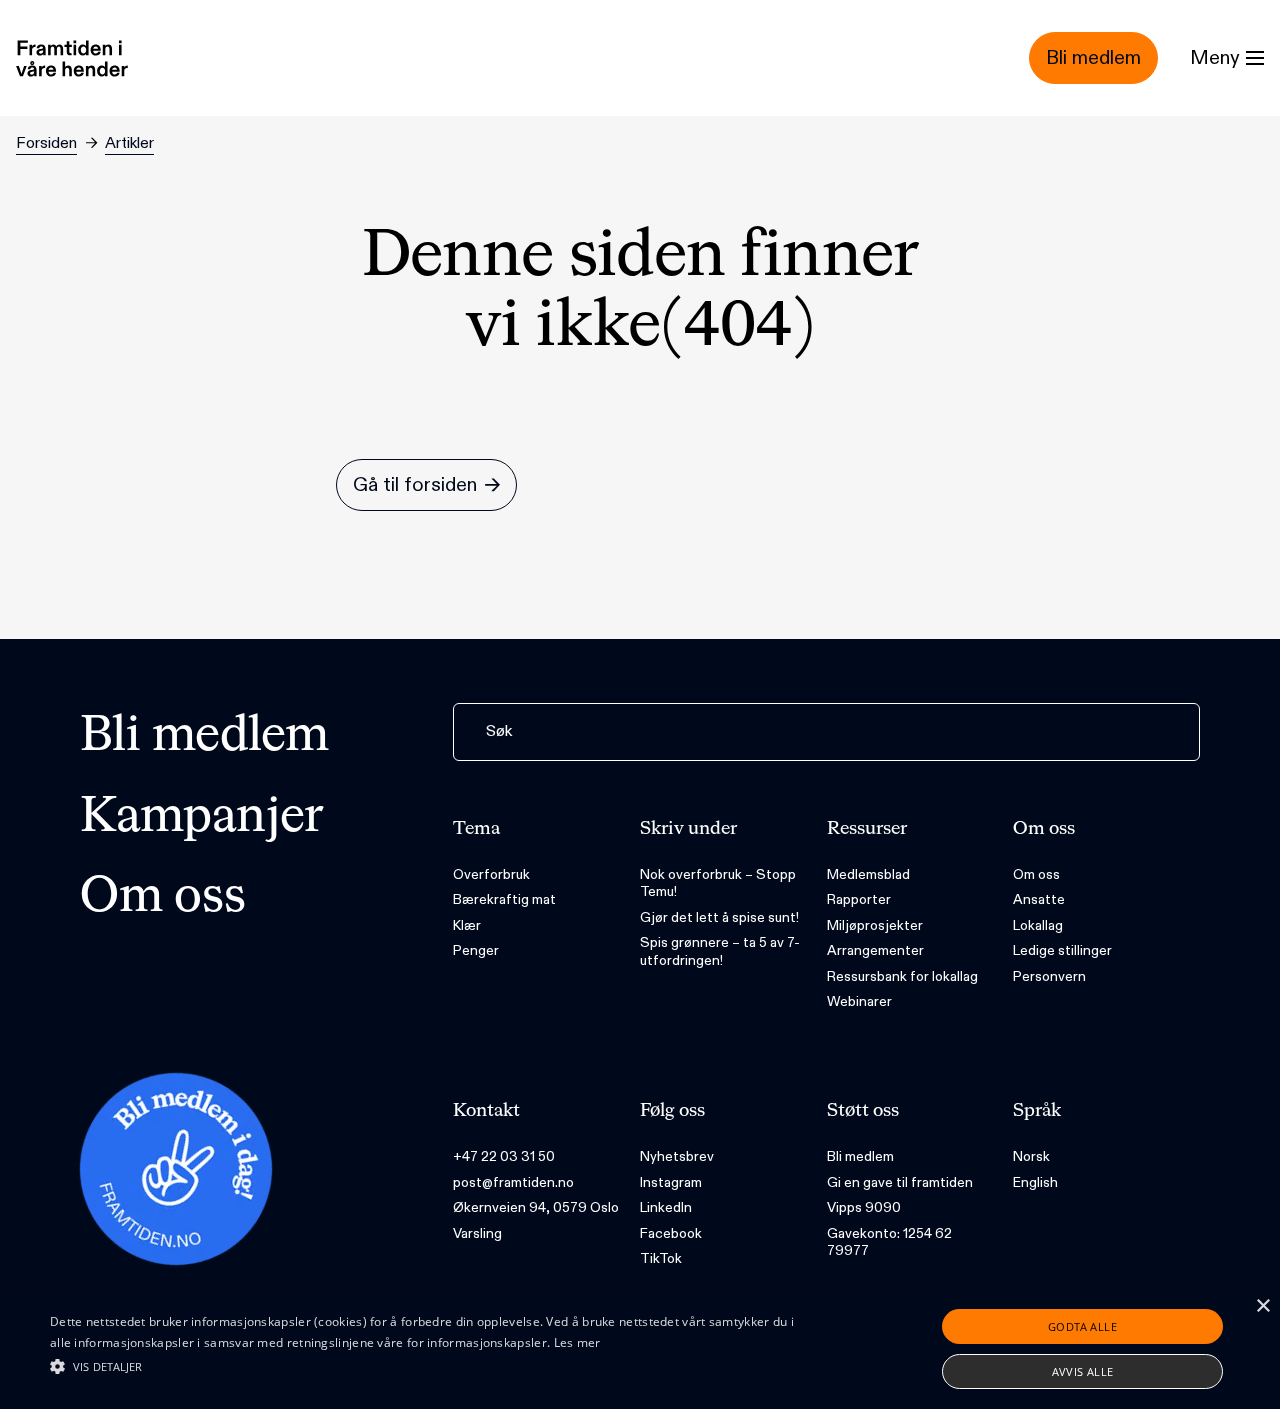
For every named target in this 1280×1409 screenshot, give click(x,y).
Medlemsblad (868, 874)
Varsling (477, 1233)
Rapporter (859, 899)
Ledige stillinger (1062, 950)
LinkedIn (666, 1207)
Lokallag (1038, 925)
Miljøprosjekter (875, 925)
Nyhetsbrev (677, 1156)
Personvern (1049, 976)
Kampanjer (202, 818)
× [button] (1262, 1306)
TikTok (661, 1258)
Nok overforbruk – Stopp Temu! (718, 883)
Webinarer (859, 1001)
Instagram (671, 1182)
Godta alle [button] (1082, 1326)
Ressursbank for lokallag (902, 976)
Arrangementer (875, 950)
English (1035, 1182)
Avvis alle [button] (1083, 1371)
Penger (476, 950)
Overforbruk (491, 874)
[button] (433, 1366)
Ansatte (1039, 899)
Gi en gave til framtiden (900, 1182)
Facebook (671, 1233)
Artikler (129, 143)
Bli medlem (204, 737)
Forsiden (46, 143)
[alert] (640, 1349)
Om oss (163, 898)
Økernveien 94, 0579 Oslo (536, 1207)
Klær (467, 925)
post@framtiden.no (513, 1182)
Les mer (577, 1342)
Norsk (1031, 1156)
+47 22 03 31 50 (504, 1156)
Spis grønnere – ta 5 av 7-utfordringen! (720, 951)
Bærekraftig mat (504, 899)
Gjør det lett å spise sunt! (719, 917)
